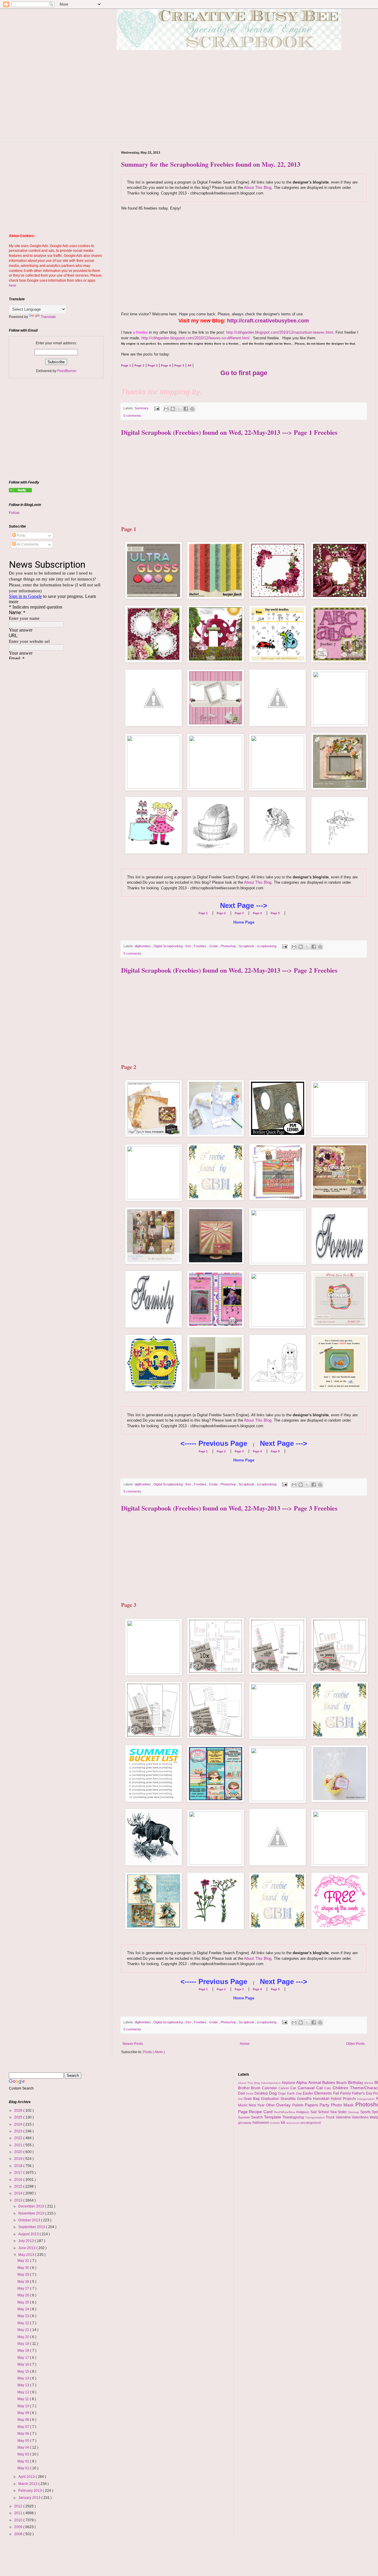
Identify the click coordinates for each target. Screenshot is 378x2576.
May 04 (24, 2447)
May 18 (24, 2350)
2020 (19, 2152)
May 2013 (27, 2255)
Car (294, 2088)
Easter (308, 2093)
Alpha (302, 2082)
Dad (242, 2093)
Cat (320, 2088)
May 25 (24, 2302)
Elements (324, 2093)
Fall (337, 2093)
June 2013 (27, 2248)
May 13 (24, 2385)
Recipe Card (261, 2112)
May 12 (24, 2392)
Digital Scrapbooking (169, 946)
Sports (366, 2112)
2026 (19, 2111)
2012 (19, 2506)
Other (271, 2105)
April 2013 (27, 2477)
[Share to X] (179, 409)
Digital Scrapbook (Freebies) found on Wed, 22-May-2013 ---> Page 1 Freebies (229, 432)
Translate (48, 317)
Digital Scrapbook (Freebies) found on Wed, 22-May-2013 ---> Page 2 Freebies (229, 970)
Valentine (344, 2117)
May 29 (24, 2275)
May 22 (24, 2323)
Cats (328, 2088)
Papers (312, 2105)
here (13, 285)
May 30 (24, 2268)
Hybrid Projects (344, 2099)
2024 (19, 2124)
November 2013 (32, 2213)
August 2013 (29, 2234)
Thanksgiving (294, 2117)
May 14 (24, 2378)
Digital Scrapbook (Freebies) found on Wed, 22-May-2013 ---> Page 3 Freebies (229, 1508)
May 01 (24, 2468)
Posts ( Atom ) (154, 2052)
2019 (19, 2159)
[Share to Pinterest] (192, 409)
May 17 (24, 2358)
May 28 (24, 2282)
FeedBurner (67, 371)
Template (273, 2117)
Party (325, 2105)
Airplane (289, 2083)
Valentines (361, 2117)
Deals (250, 2094)
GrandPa (305, 2099)
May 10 (24, 2406)
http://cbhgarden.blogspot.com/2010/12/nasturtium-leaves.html (280, 332)
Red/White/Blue (285, 2112)
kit (283, 2122)
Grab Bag (252, 2099)
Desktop (262, 2093)
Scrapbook (247, 946)
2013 (19, 2200)
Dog (274, 2093)
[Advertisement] (244, 262)
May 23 (24, 2316)
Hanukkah (322, 2099)
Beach (342, 2083)
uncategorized (311, 2123)
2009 (19, 2527)
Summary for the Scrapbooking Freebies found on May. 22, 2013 (211, 164)
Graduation (271, 2099)
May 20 (24, 2337)
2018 (19, 2166)
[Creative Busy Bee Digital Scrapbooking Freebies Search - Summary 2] (20, 491)
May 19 (24, 2344)
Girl (241, 2099)
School (324, 2112)
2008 (19, 2534)
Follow (14, 513)
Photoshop (229, 946)
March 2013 (28, 2484)
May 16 (24, 2364)
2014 (19, 2193)
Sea (334, 2112)
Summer (245, 2117)
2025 (19, 2117)
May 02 (24, 2461)
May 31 (24, 2261)
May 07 (24, 2427)
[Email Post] (157, 408)
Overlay (284, 2105)
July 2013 (27, 2241)
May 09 (24, 2413)
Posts (21, 536)
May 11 (24, 2399)
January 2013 (30, 2498)
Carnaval (307, 2088)
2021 (19, 2145)
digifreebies (143, 946)
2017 (19, 2173)
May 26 (24, 2295)
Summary (142, 408)
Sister (343, 2112)
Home (245, 2044)
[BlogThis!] (173, 409)
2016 (19, 2180)
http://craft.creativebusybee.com (268, 321)
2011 (19, 2513)
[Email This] (166, 409)
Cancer (285, 2088)
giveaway (245, 2123)
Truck (331, 2117)
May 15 (24, 2371)
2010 (19, 2520)
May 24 (24, 2309)
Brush (256, 2088)
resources (293, 2123)
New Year (257, 2105)
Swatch (258, 2117)
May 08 (24, 2420)
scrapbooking (267, 946)
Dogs (283, 2093)
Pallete (299, 2105)
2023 (19, 2131)
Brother (245, 2088)
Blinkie (369, 2083)
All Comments (27, 544)
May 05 (24, 2441)
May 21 (24, 2330)
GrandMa (289, 2099)
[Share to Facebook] (186, 409)
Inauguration (367, 2099)
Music (243, 2105)
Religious (303, 2112)
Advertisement (271, 2083)
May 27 (24, 2288)
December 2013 (32, 2206)
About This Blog (258, 188)
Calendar (270, 2088)
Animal (315, 2082)
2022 (19, 2138)
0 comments (132, 416)
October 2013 (30, 2220)
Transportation (316, 2117)
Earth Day (295, 2093)
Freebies (201, 946)
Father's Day (363, 2093)
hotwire (276, 2123)
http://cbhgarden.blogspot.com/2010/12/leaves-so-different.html (195, 338)
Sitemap (354, 2112)
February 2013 (31, 2491)
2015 (19, 2186)
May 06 (24, 2434)
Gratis (214, 946)
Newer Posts (133, 2044)
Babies (329, 2082)
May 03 (24, 2454)
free (189, 946)
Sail (314, 2112)
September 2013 (32, 2227)
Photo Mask (343, 2105)
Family (346, 2093)
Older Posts (355, 2044)
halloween (261, 2123)
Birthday (356, 2082)
